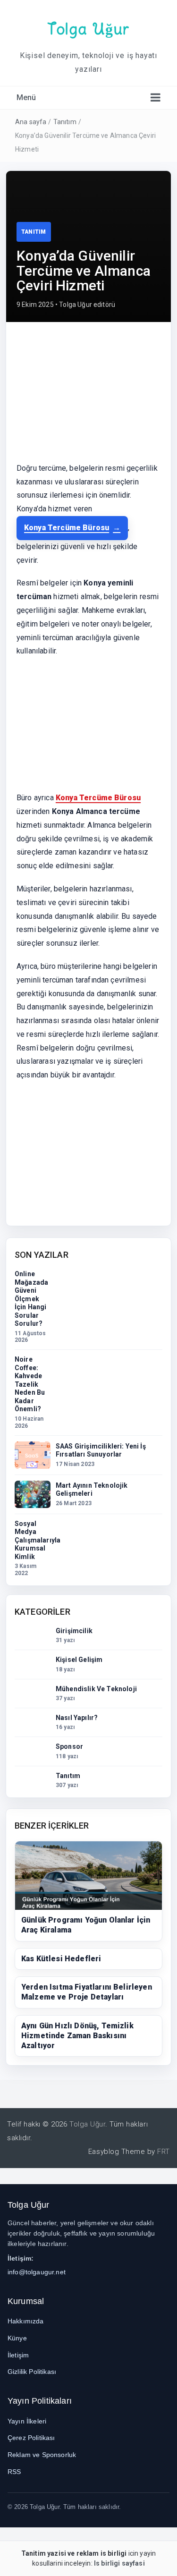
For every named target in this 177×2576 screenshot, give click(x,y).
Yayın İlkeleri (27, 2421)
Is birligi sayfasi (119, 2563)
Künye (17, 2338)
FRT (164, 2152)
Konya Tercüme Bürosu (67, 528)
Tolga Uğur (88, 29)
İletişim (18, 2355)
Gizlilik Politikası (32, 2372)
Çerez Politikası (31, 2438)
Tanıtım (65, 122)
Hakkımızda (26, 2321)
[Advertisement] (88, 397)
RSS (14, 2472)
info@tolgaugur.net (37, 2272)
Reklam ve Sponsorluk (42, 2455)
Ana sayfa (31, 122)
